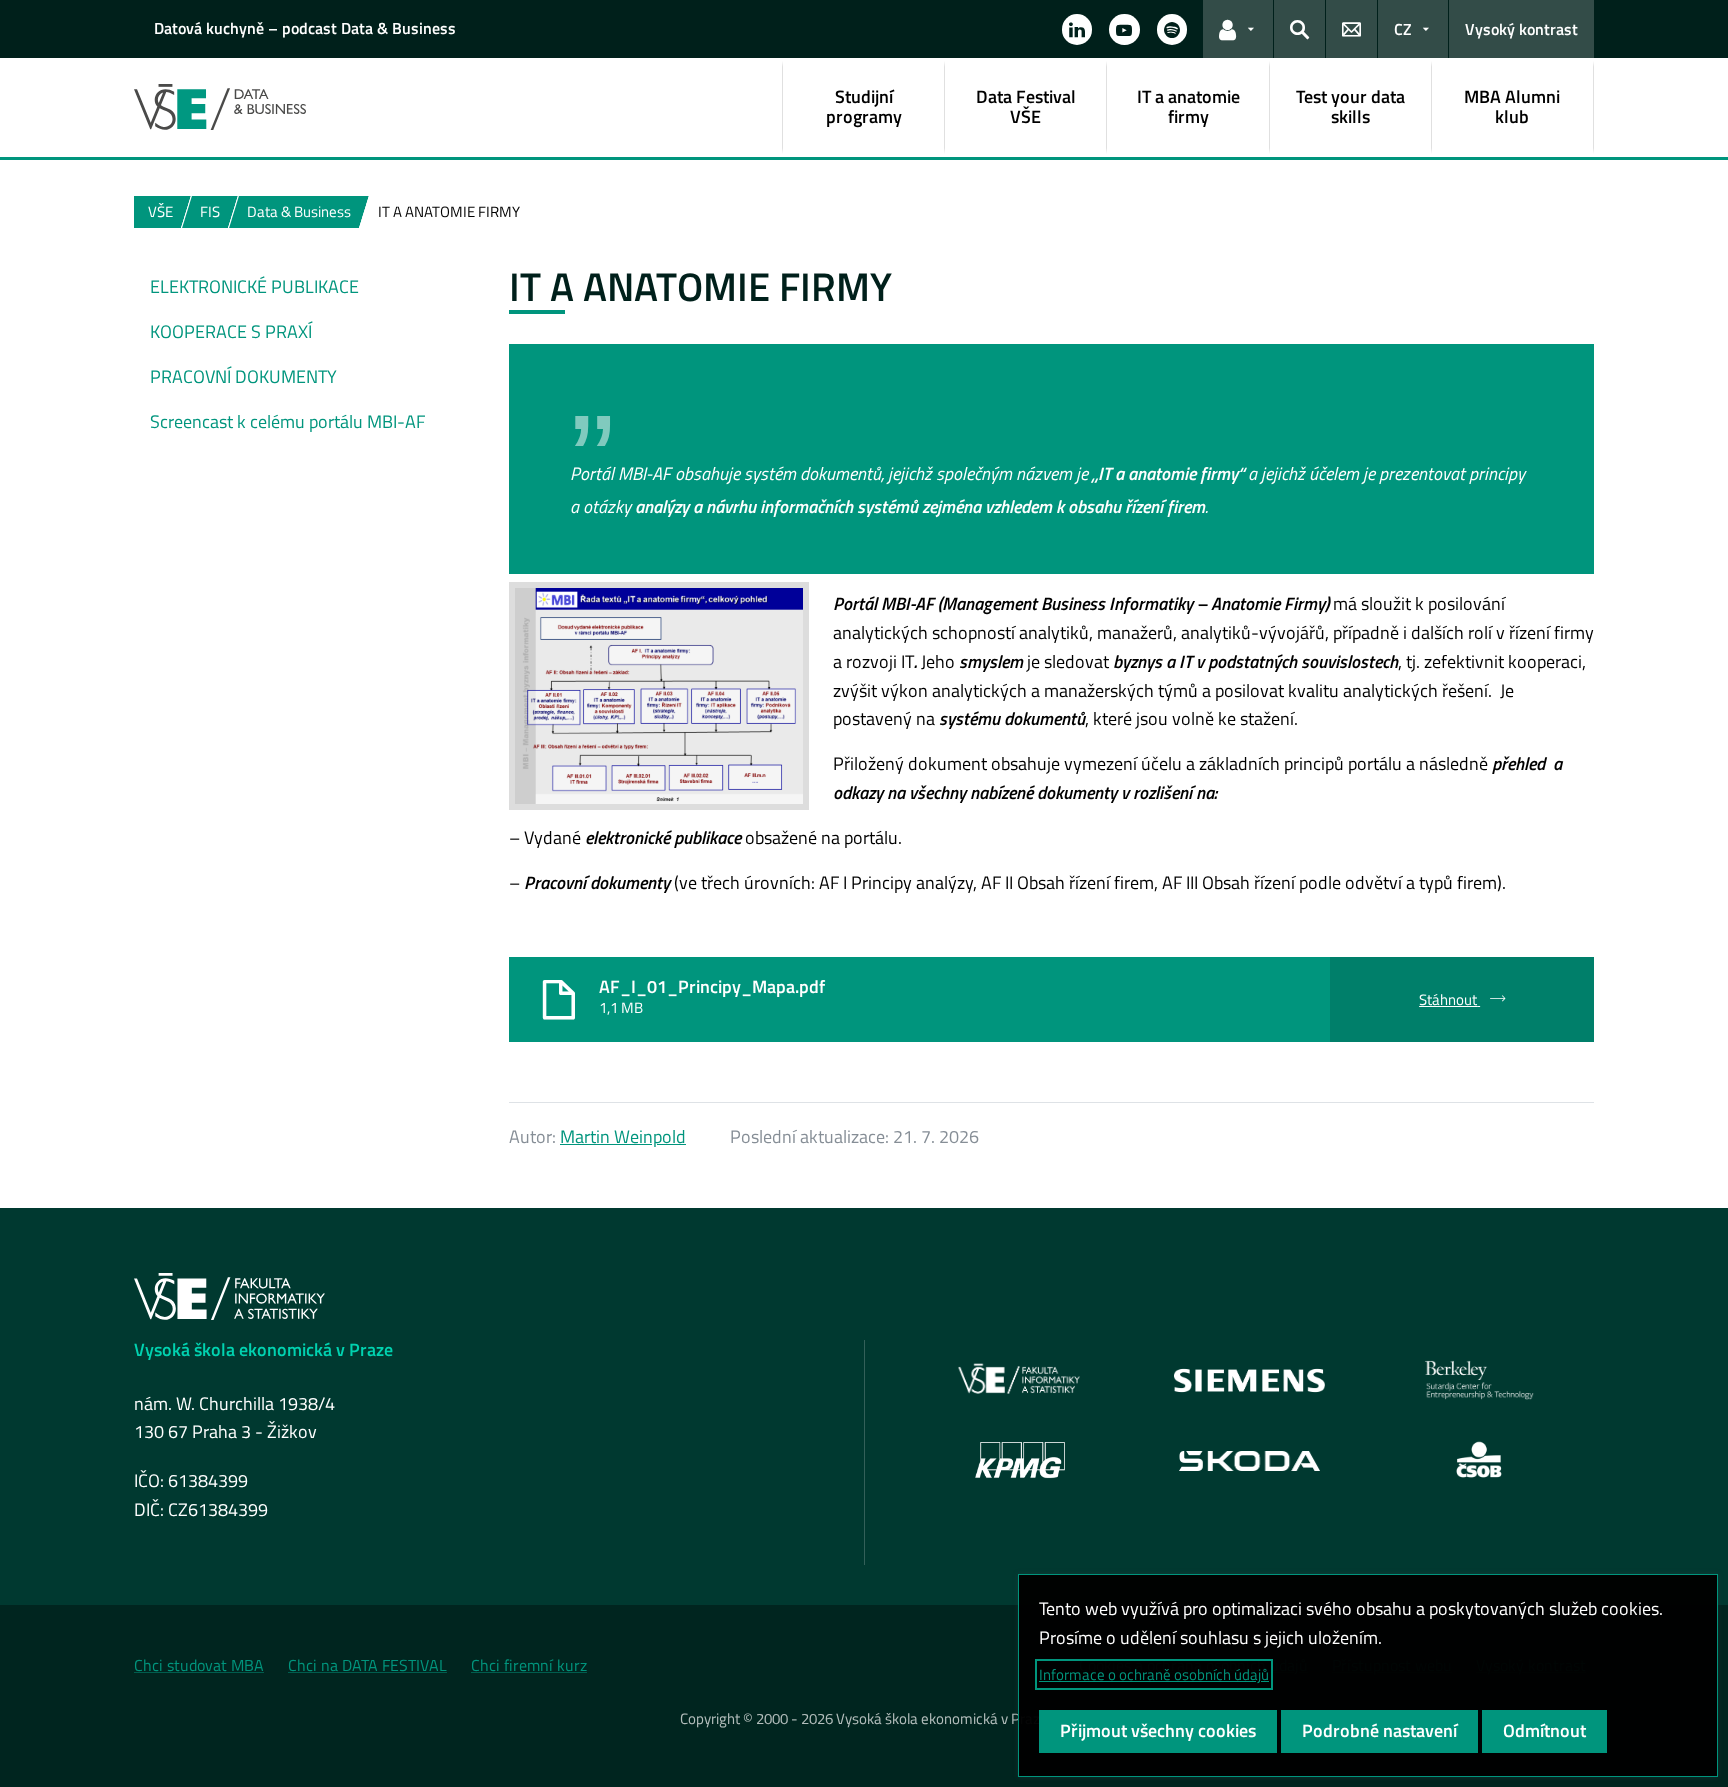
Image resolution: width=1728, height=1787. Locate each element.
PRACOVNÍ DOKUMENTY (243, 376)
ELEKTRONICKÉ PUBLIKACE (254, 286)
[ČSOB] (1479, 1460)
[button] (1077, 29)
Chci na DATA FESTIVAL (367, 1665)
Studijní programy (864, 106)
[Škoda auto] (1250, 1459)
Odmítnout (1544, 1730)
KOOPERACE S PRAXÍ (231, 331)
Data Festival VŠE (1026, 106)
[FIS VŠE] (1020, 1380)
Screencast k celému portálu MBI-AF (287, 421)
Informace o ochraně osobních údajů (1154, 1674)
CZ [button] (1403, 29)
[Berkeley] (1479, 1380)
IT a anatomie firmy (1188, 106)
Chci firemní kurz (529, 1665)
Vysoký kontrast (1521, 29)
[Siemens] (1250, 1380)
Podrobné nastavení (1379, 1730)
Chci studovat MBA (199, 1665)
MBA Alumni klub (1512, 106)
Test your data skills (1350, 106)
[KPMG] (1020, 1460)
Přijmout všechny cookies (1158, 1730)
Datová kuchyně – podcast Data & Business (305, 28)
